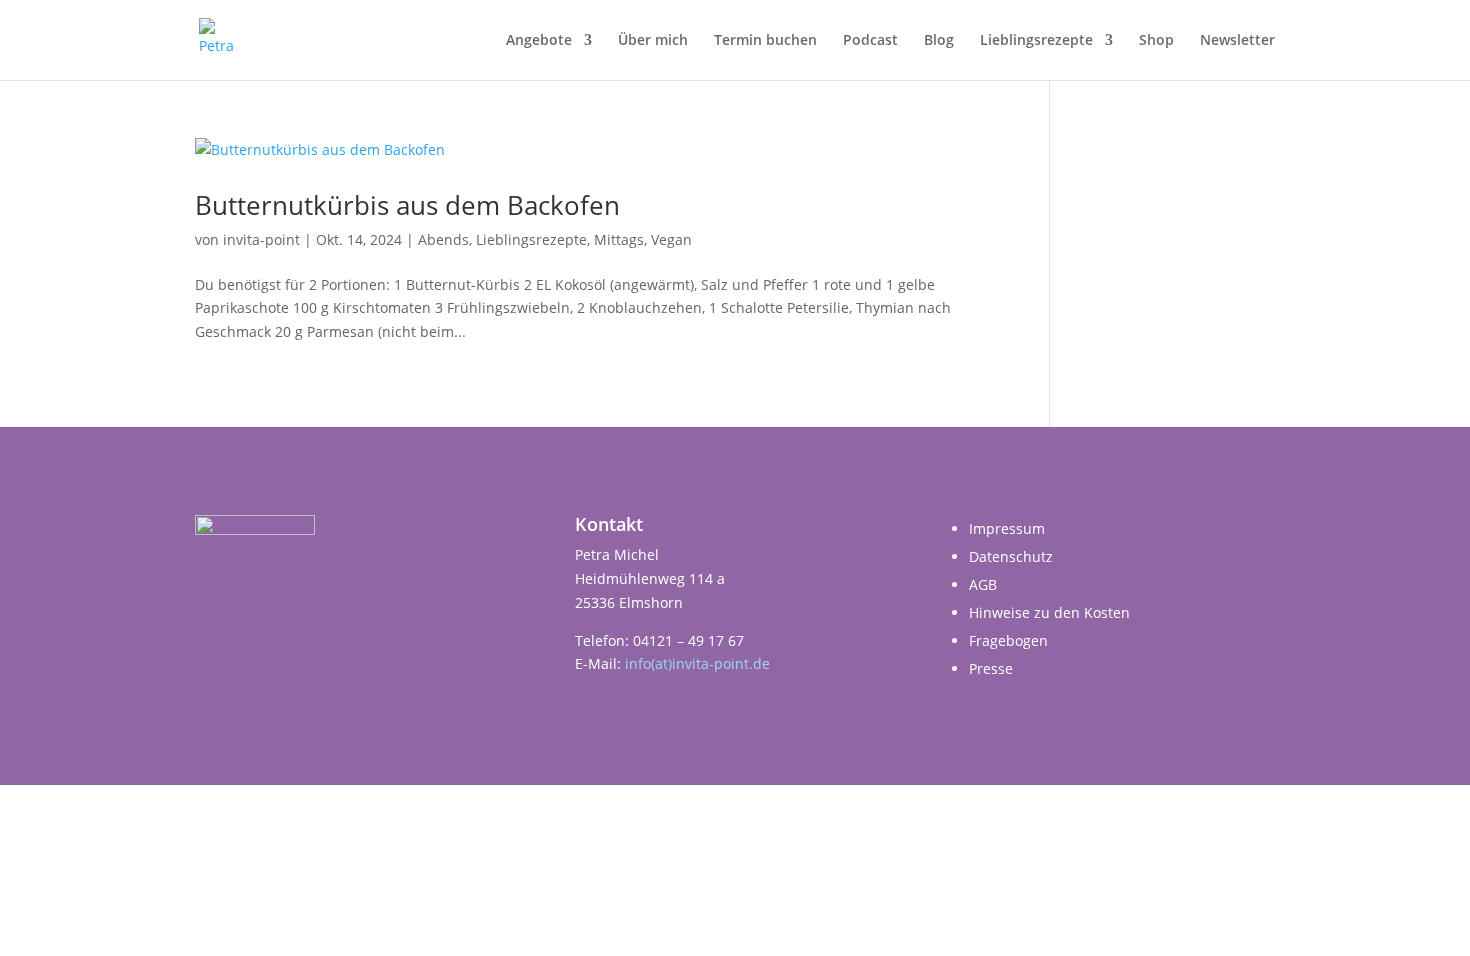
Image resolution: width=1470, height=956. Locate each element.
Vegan (671, 239)
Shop (1156, 41)
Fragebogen (1008, 640)
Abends (443, 239)
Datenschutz (1011, 556)
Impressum (1007, 528)
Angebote (539, 41)
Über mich (653, 41)
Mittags (619, 239)
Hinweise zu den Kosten (1049, 612)
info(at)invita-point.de (697, 663)
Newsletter (1237, 41)
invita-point (261, 239)
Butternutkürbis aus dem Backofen (407, 205)
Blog (939, 41)
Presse (991, 668)
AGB (983, 584)
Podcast (870, 41)
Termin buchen (765, 41)
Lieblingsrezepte (1036, 41)
